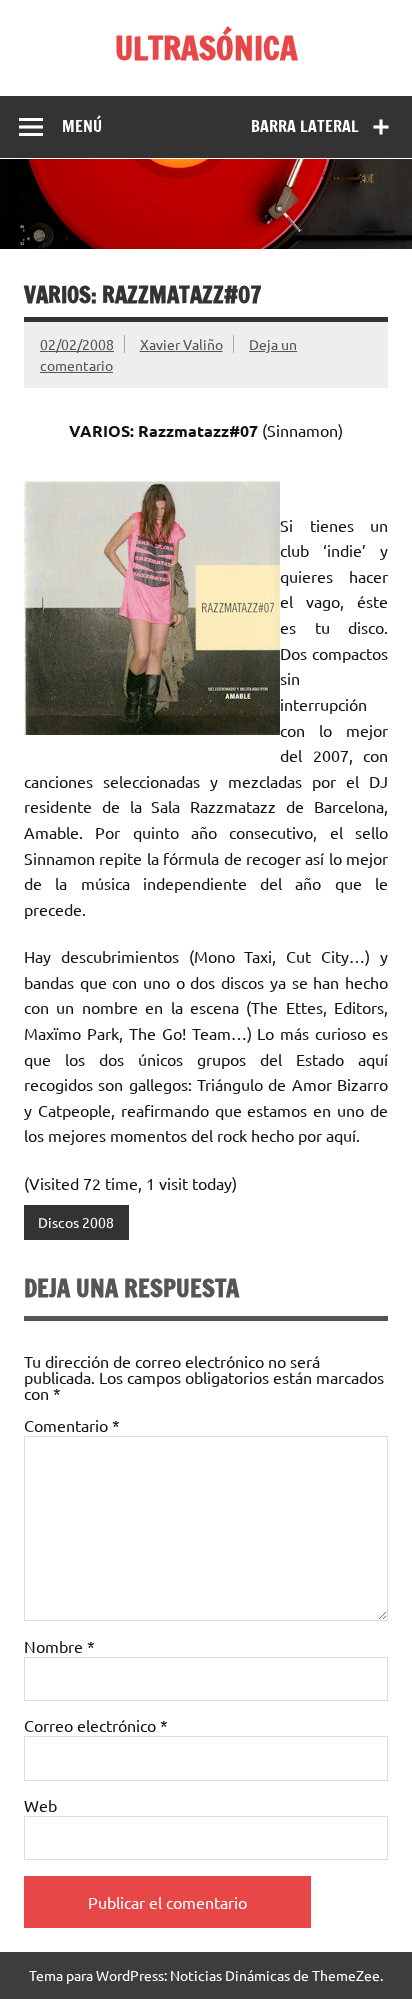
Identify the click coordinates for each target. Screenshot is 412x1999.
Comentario (72, 1425)
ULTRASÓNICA (206, 48)
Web (40, 1805)
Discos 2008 (76, 1222)
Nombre (59, 1646)
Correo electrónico (96, 1725)
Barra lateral (305, 126)
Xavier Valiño (181, 344)
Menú (82, 126)
